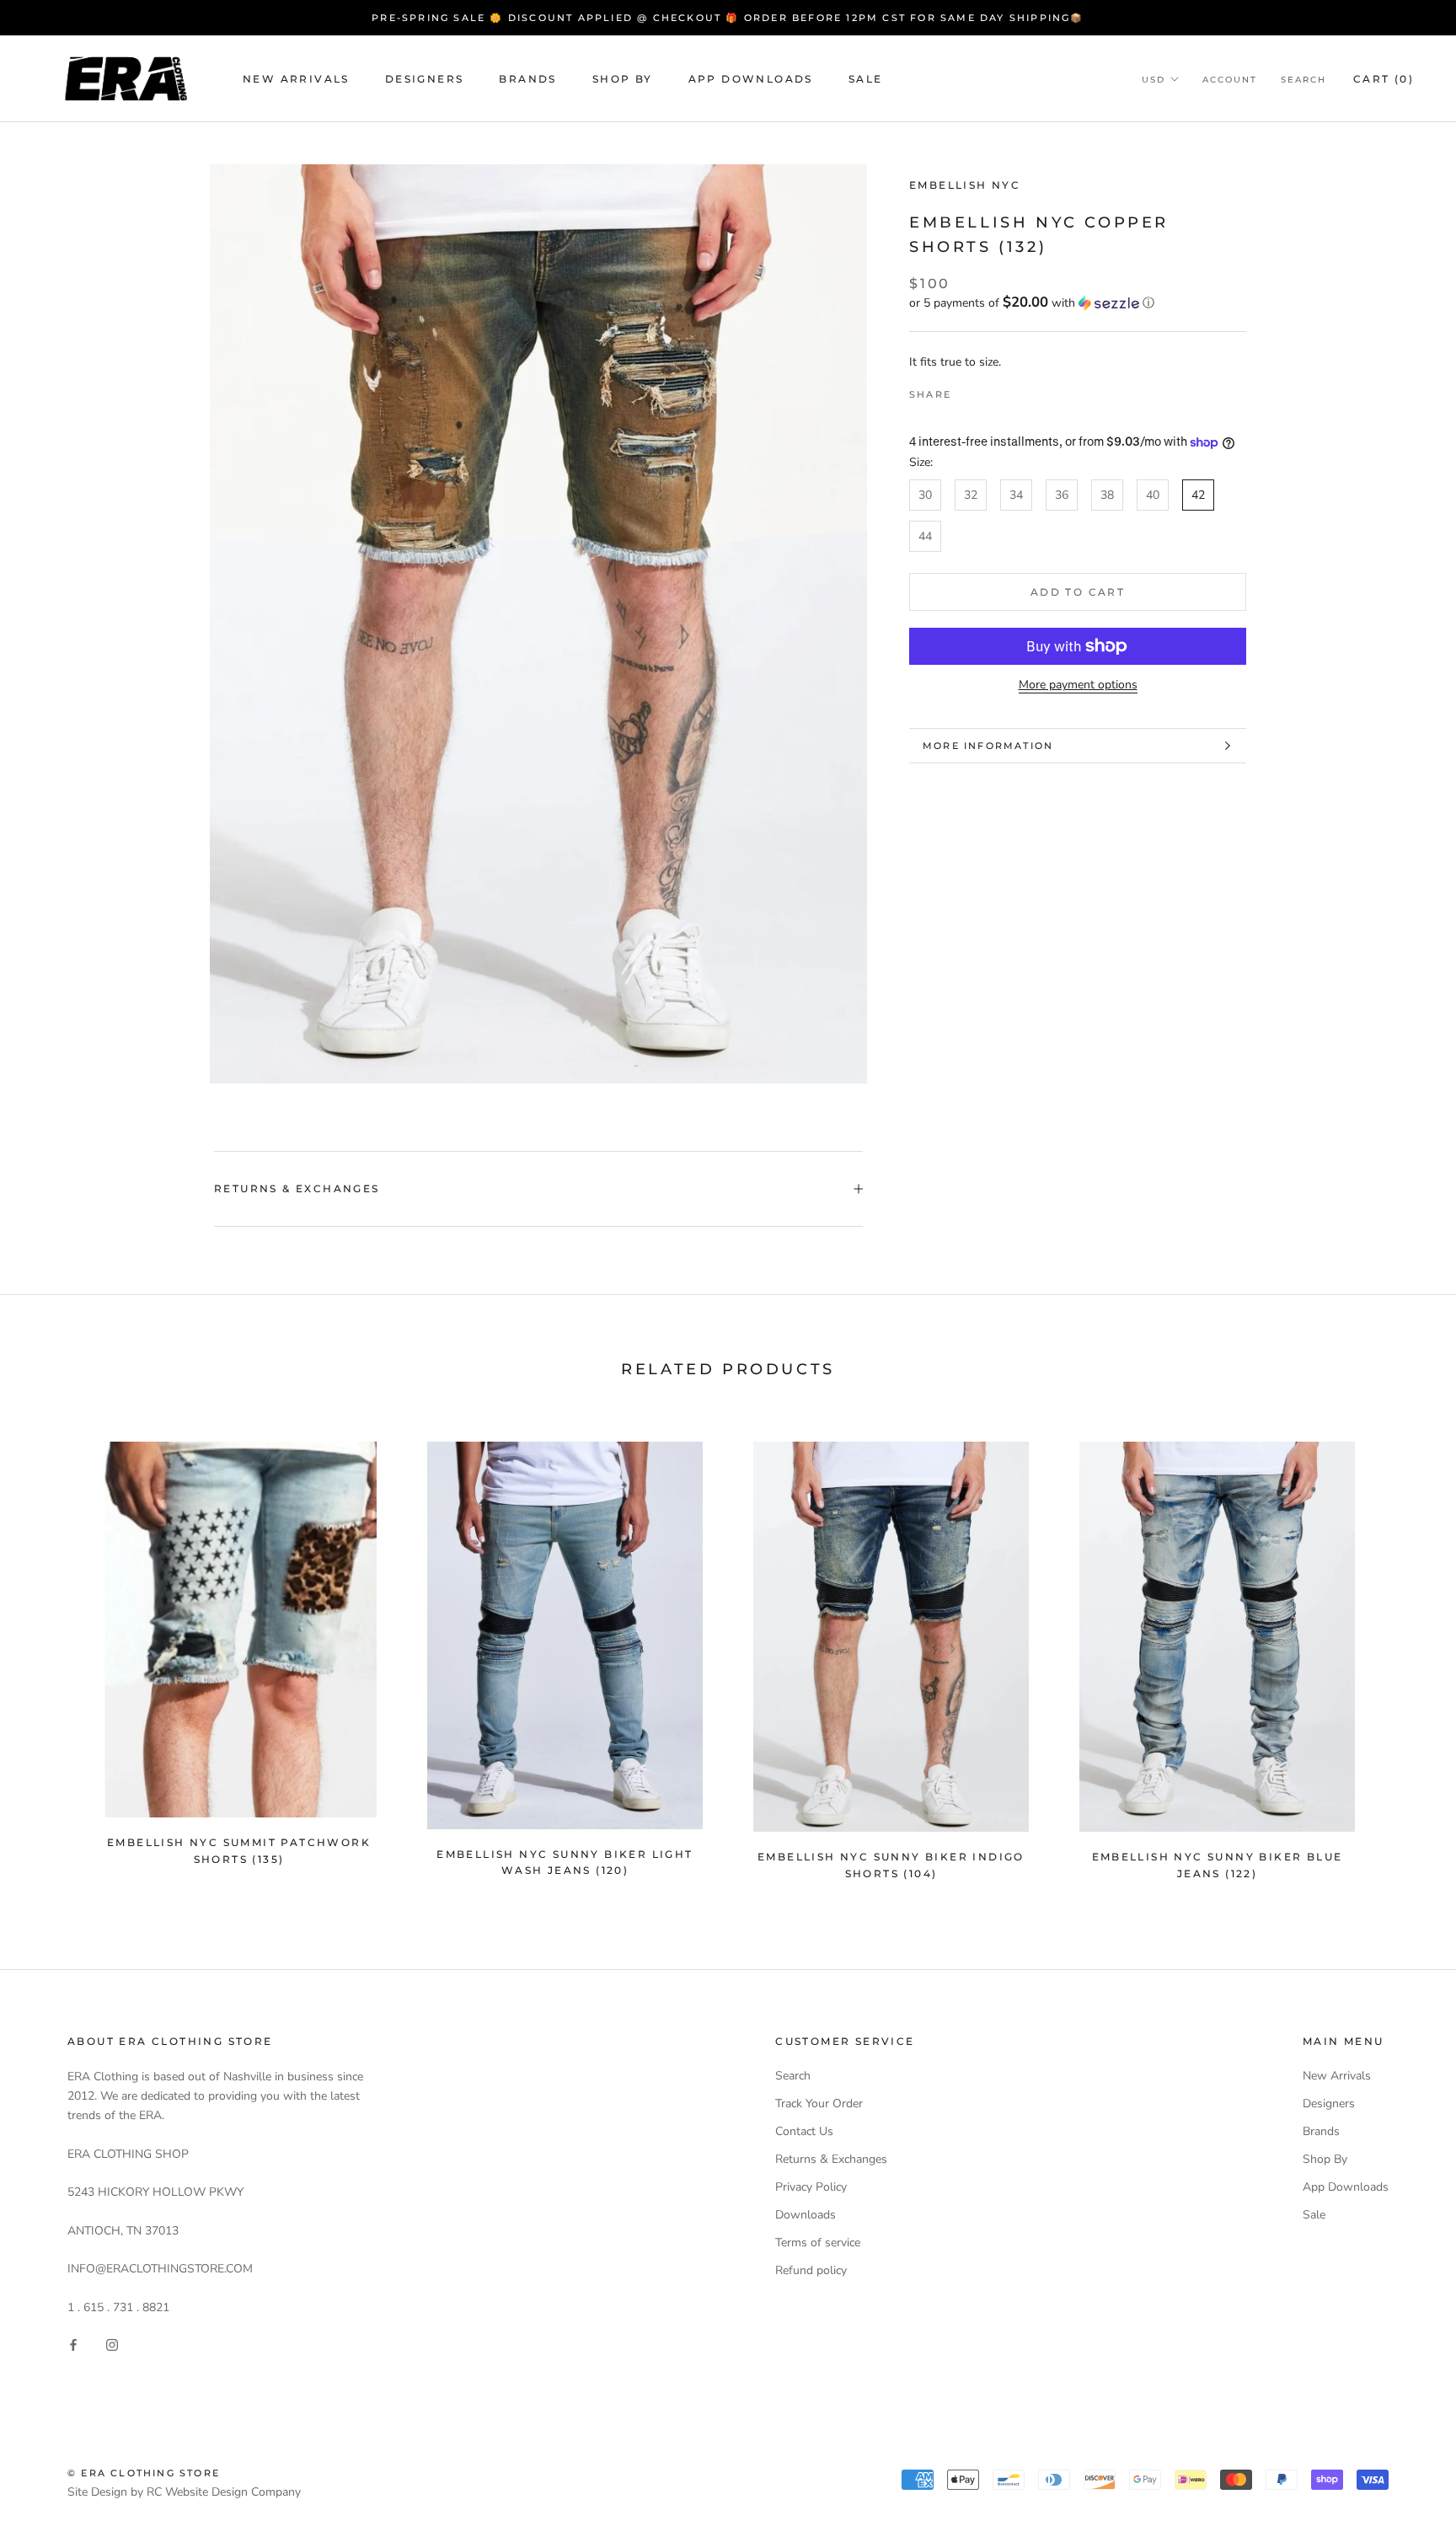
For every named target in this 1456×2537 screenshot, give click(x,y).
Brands (527, 79)
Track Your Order (819, 2103)
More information (988, 746)
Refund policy (811, 2270)
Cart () (1384, 79)
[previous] (53, 1653)
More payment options (1078, 685)
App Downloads (751, 79)
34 (1016, 495)
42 (1198, 495)
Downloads (806, 2215)
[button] (1078, 303)
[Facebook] (967, 391)
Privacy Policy (811, 2187)
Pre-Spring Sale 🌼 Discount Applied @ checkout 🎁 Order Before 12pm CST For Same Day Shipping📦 (728, 18)
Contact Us (804, 2131)
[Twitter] (989, 391)
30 (925, 495)
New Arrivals (296, 79)
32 (971, 495)
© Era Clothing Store (144, 2473)
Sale (866, 79)
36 (1062, 495)
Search (1303, 80)
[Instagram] (112, 2344)
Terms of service (818, 2243)
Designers (425, 79)
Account (1230, 80)
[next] (1403, 1653)
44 (925, 536)
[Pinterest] (1011, 391)
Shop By (623, 79)
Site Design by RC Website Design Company (184, 2492)
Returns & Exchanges (297, 1188)
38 (1107, 495)
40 (1153, 495)
